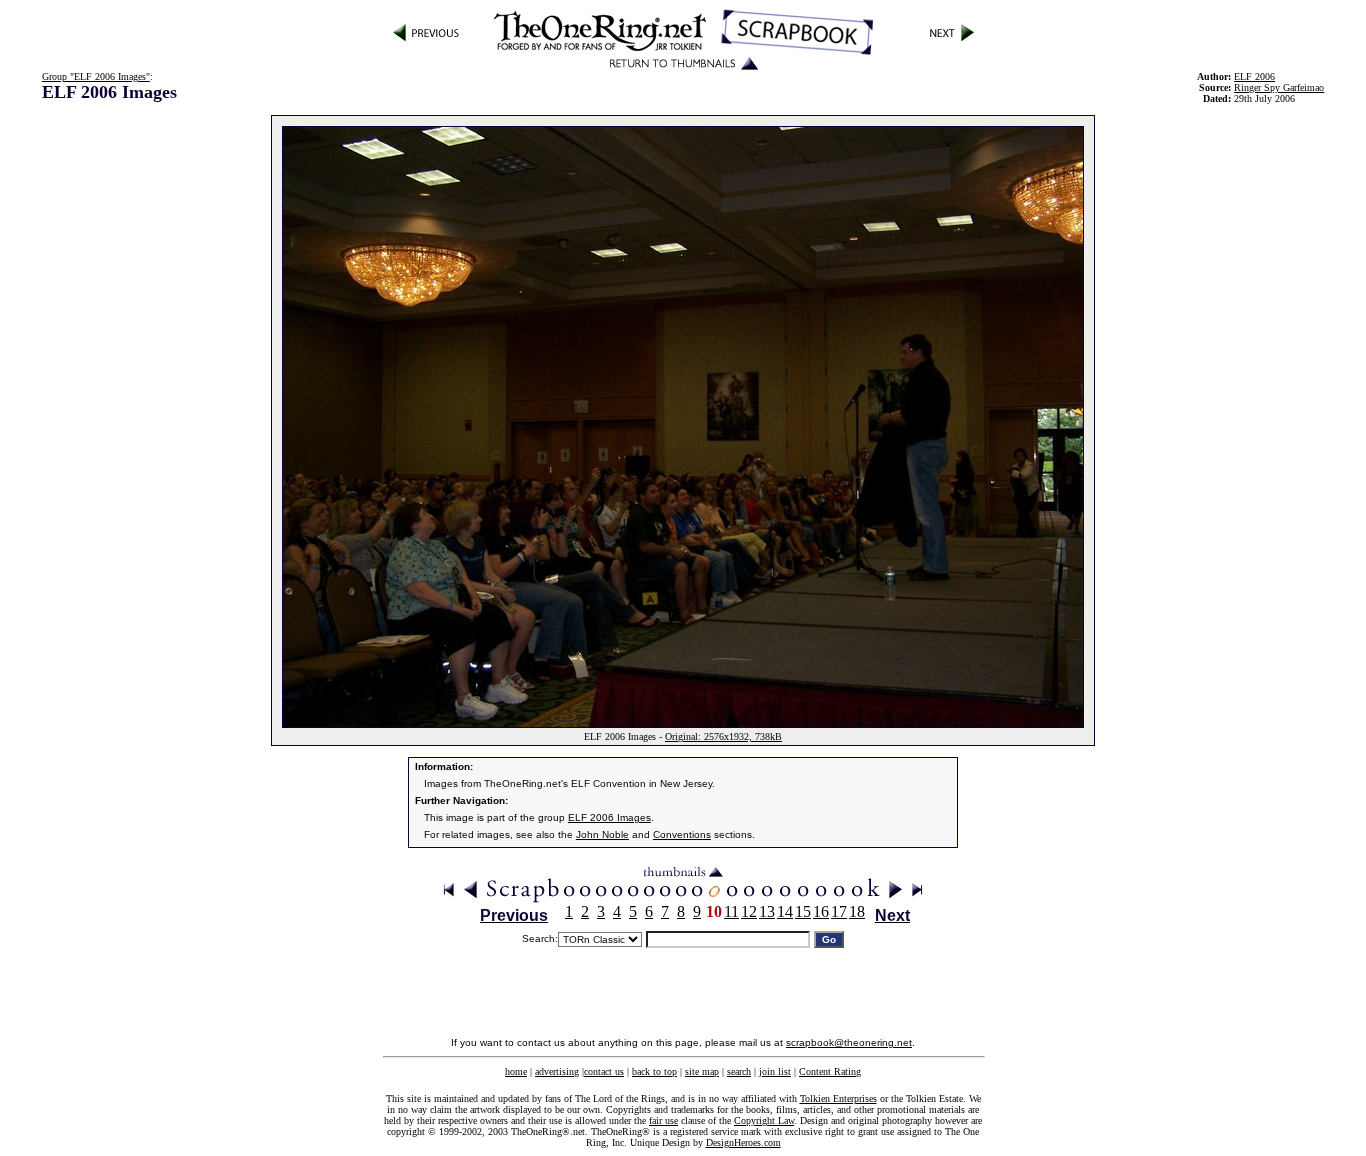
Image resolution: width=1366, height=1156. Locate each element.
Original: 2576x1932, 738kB (723, 736)
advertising (557, 1071)
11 (731, 911)
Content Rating (830, 1071)
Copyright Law (764, 1120)
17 (839, 911)
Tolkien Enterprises (838, 1098)
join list (775, 1071)
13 (767, 911)
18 (857, 911)
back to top (654, 1071)
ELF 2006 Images (609, 817)
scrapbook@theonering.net (849, 1042)
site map (702, 1071)
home (516, 1071)
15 (803, 911)
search (739, 1071)
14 (785, 911)
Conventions (682, 834)
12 (749, 911)
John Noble (602, 834)
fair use (663, 1120)
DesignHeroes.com (743, 1142)
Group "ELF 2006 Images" (96, 76)
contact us (604, 1071)
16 (821, 911)
